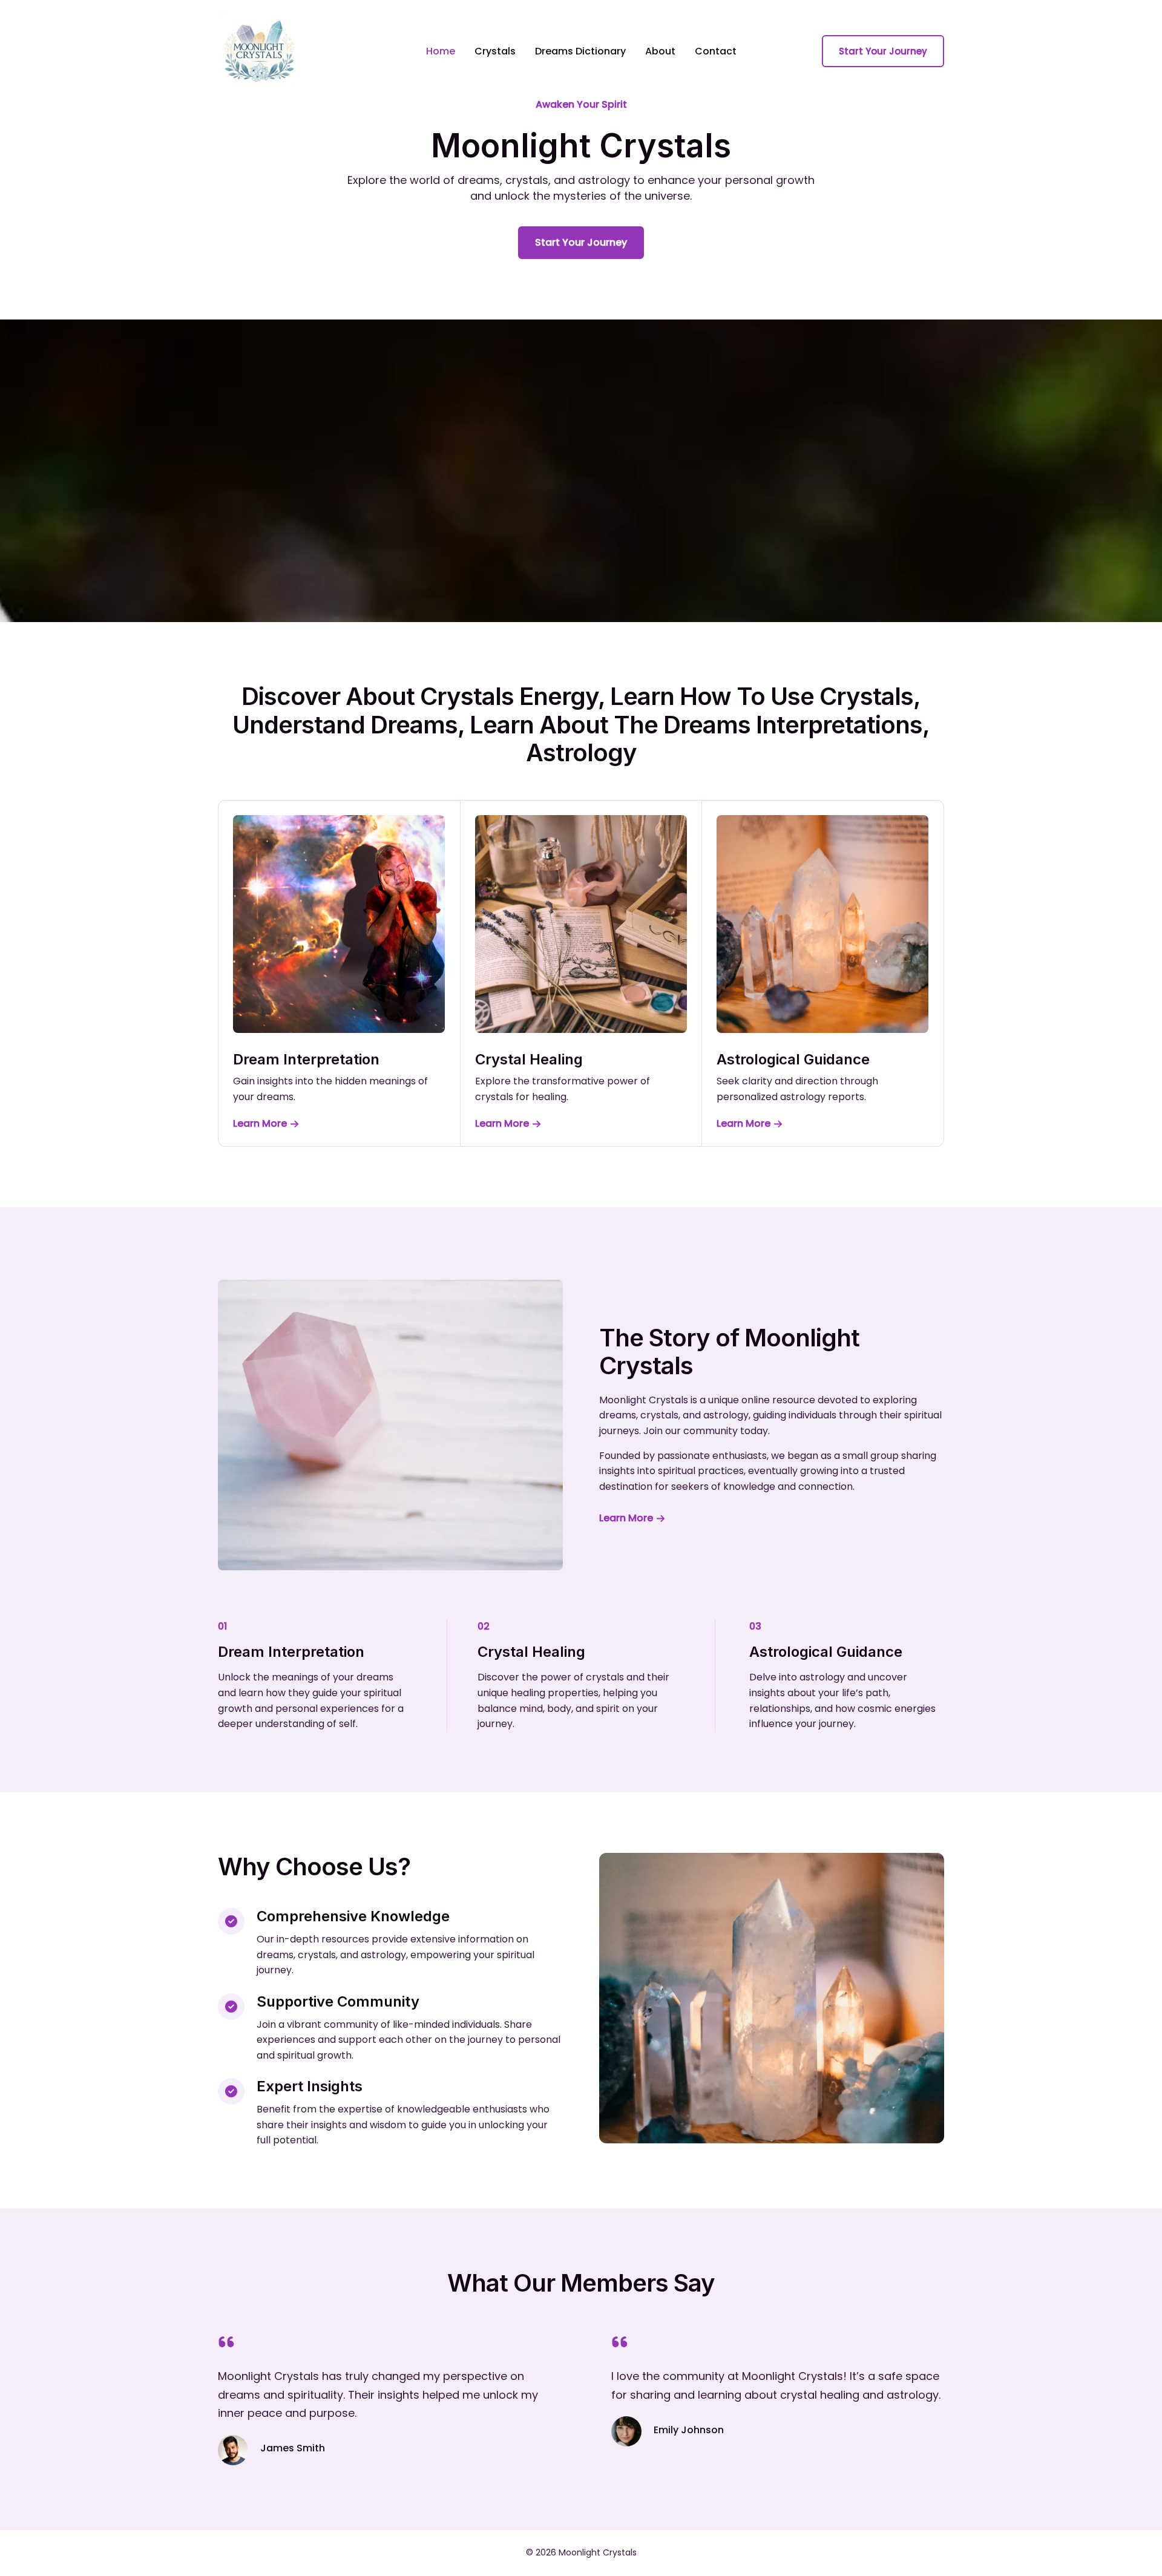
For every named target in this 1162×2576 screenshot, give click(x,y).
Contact (716, 51)
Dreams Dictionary (580, 51)
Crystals (495, 51)
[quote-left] (226, 2342)
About (660, 51)
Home (441, 51)
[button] (883, 51)
